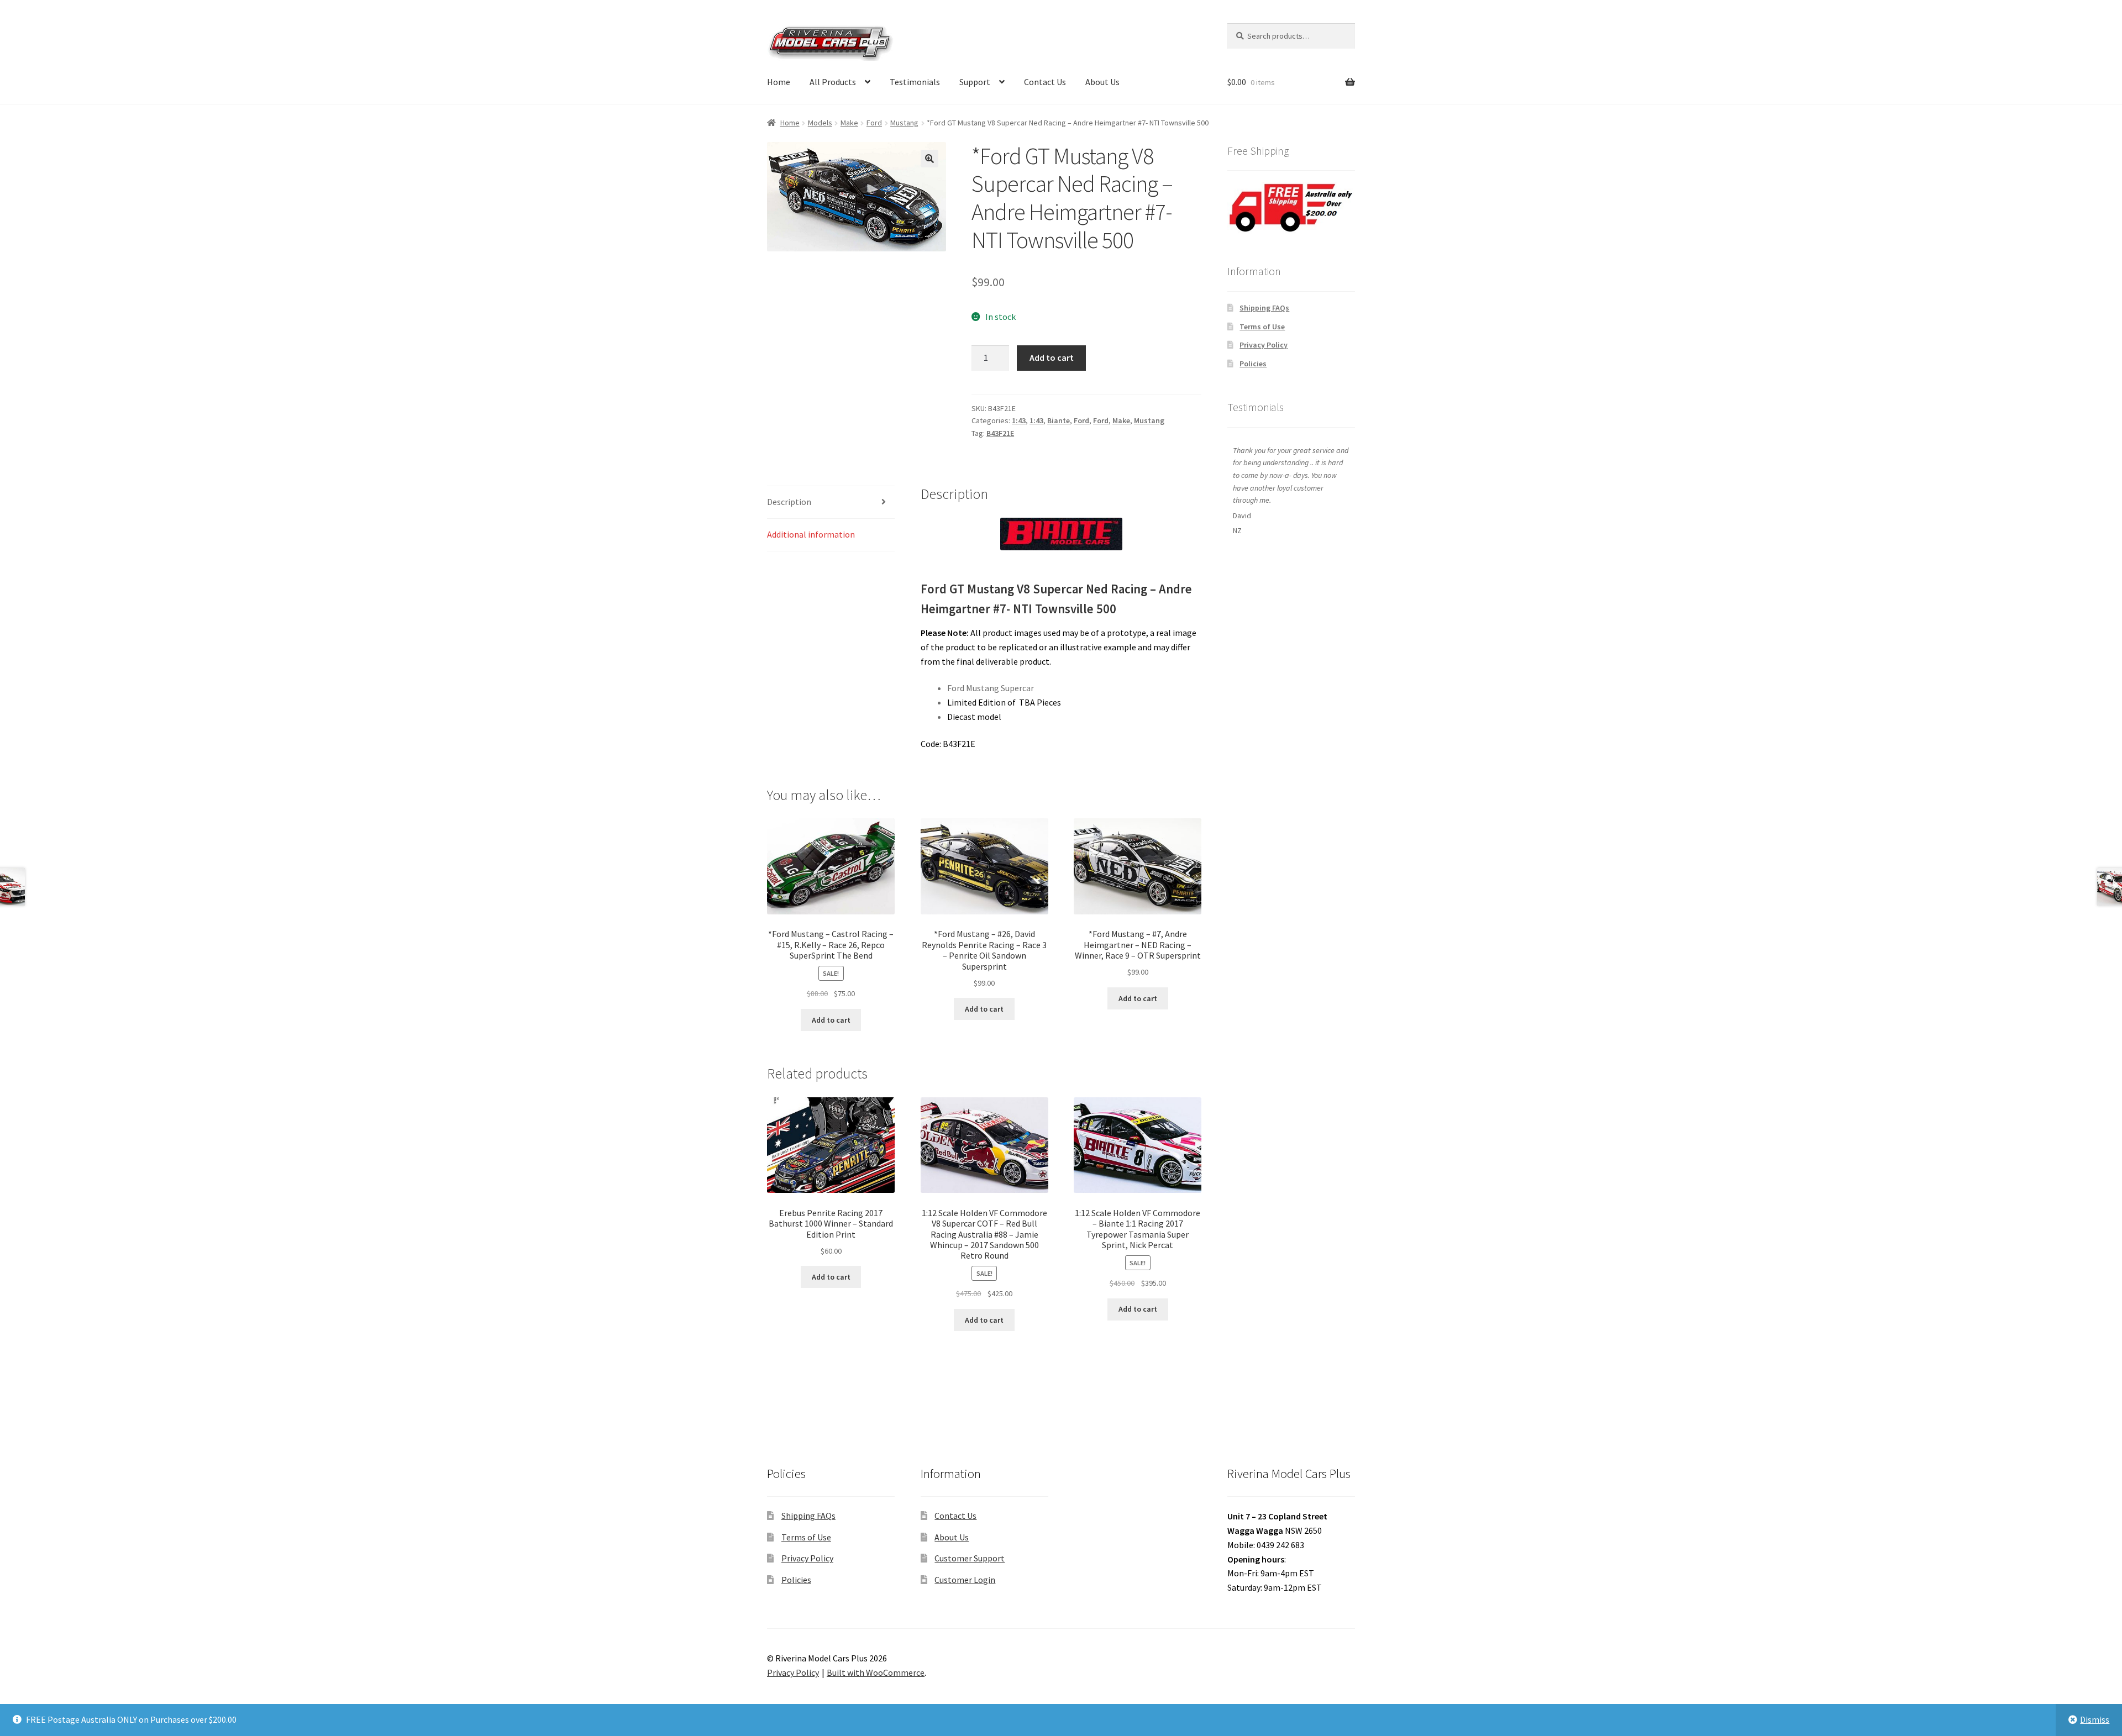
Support (975, 82)
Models (820, 123)
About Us (1102, 82)
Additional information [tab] (811, 534)
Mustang (904, 123)
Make (849, 123)
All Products (833, 82)
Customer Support (970, 1558)
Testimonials (915, 82)
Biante (1059, 420)
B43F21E (1000, 433)
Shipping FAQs (1264, 308)
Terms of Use (1262, 327)
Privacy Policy (1264, 345)
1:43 (1019, 420)
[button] (929, 159)
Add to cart (1052, 357)
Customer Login (965, 1580)
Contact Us (1045, 82)
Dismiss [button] (2095, 1719)
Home (779, 82)
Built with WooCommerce (876, 1672)
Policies (1253, 364)
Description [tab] (789, 502)
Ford (874, 123)
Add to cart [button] (831, 1020)
